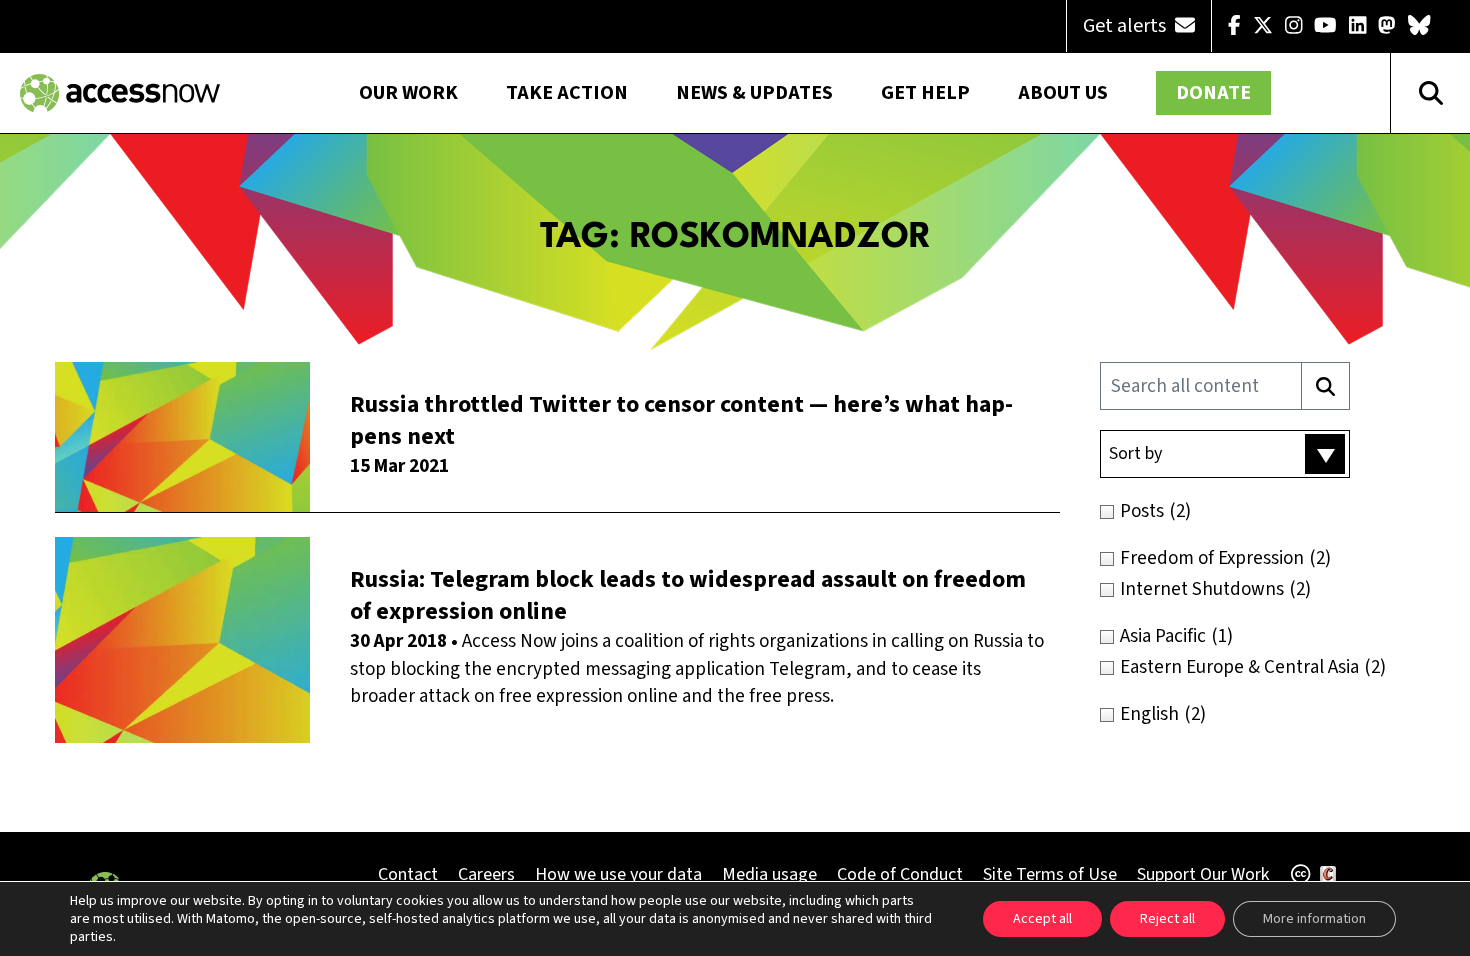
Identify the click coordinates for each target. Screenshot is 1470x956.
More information (1314, 919)
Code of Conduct (900, 874)
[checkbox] (1267, 511)
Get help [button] (925, 93)
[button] (1225, 454)
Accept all (1042, 919)
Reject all (1167, 919)
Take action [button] (567, 93)
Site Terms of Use (1050, 874)
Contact (408, 874)
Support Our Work (1203, 874)
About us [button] (1063, 93)
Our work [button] (408, 93)
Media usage (769, 874)
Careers (486, 874)
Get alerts (1126, 26)
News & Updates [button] (754, 93)
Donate (1213, 93)
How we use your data (618, 874)
